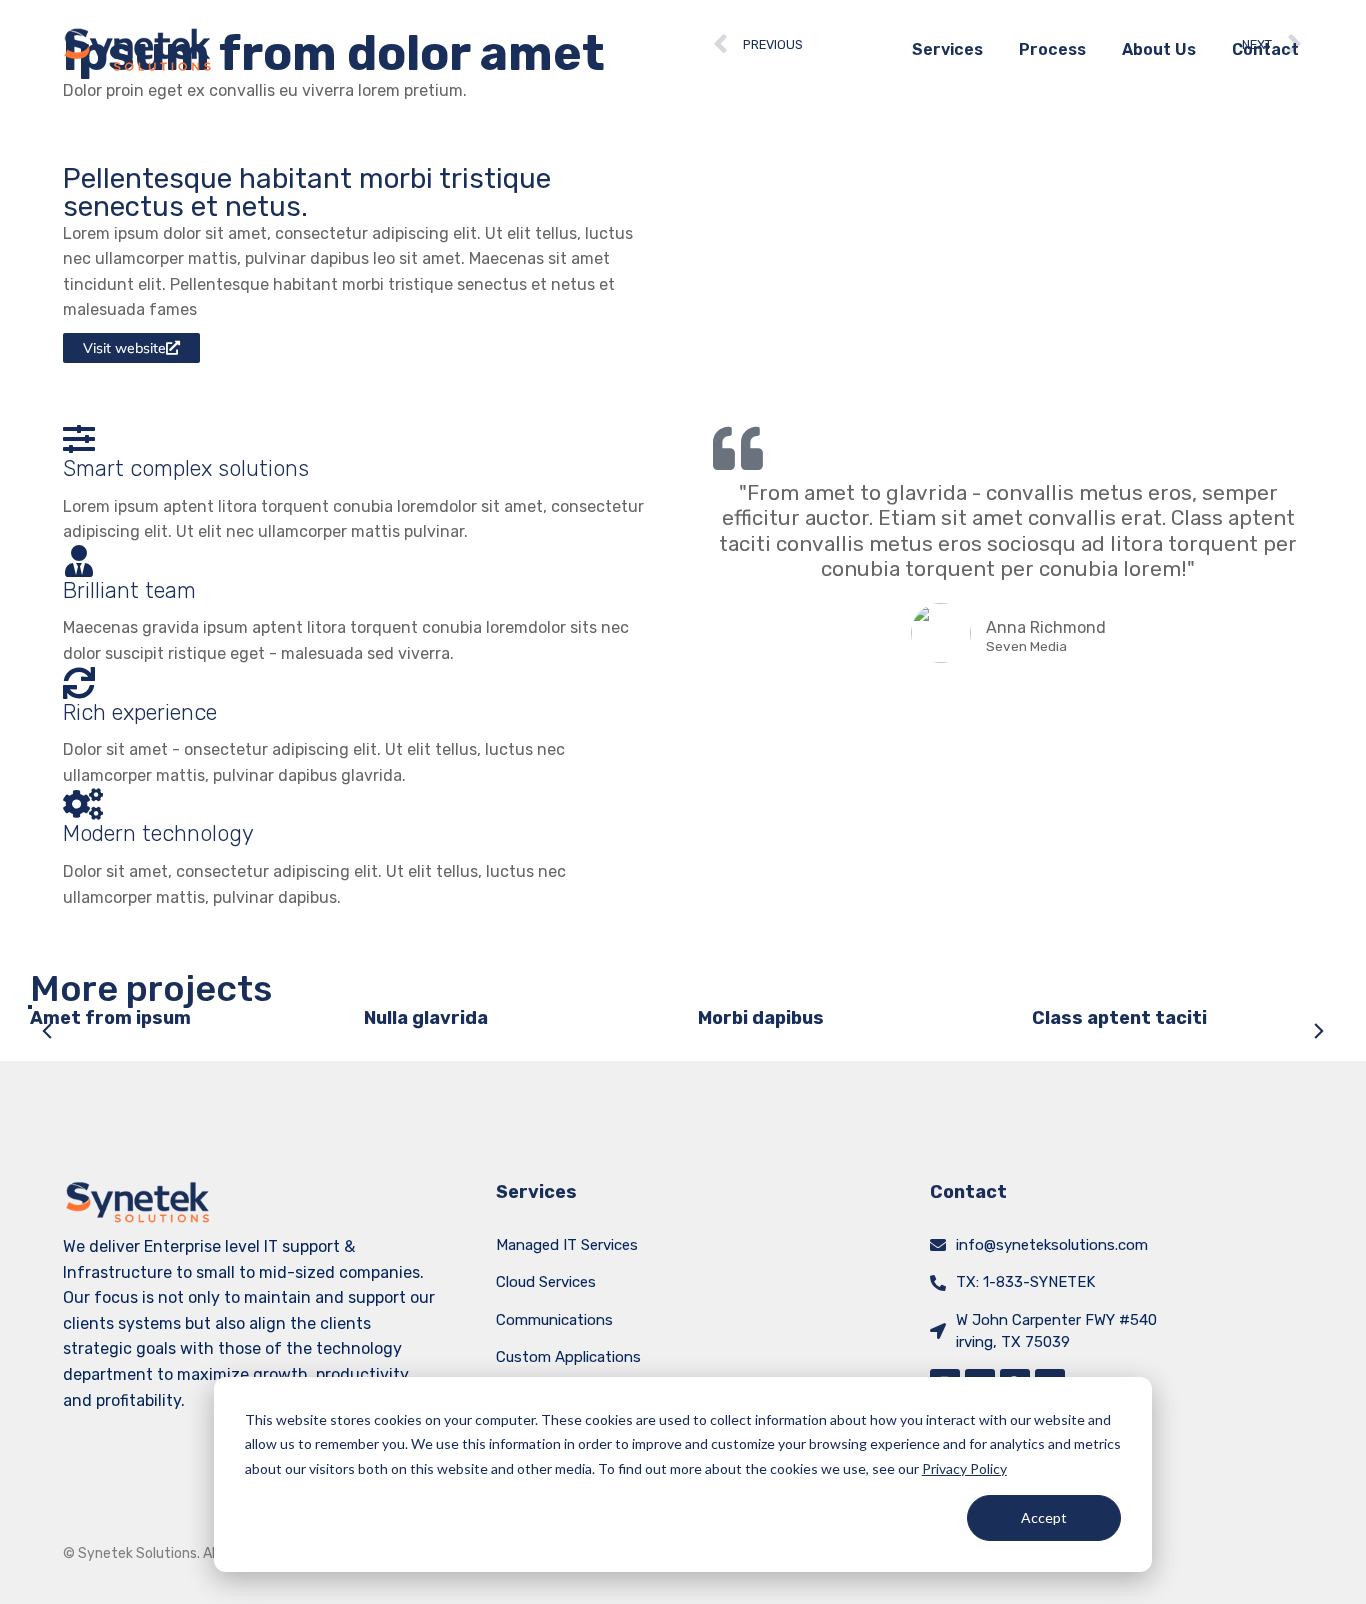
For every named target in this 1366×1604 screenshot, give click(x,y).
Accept (1044, 1517)
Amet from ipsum (110, 1018)
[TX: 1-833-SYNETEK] (938, 1283)
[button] (48, 1031)
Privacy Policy (964, 1468)
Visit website (124, 348)
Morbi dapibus (761, 1018)
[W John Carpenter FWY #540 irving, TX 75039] (938, 1331)
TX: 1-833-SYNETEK (1025, 1282)
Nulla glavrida (426, 1018)
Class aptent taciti (1119, 1018)
